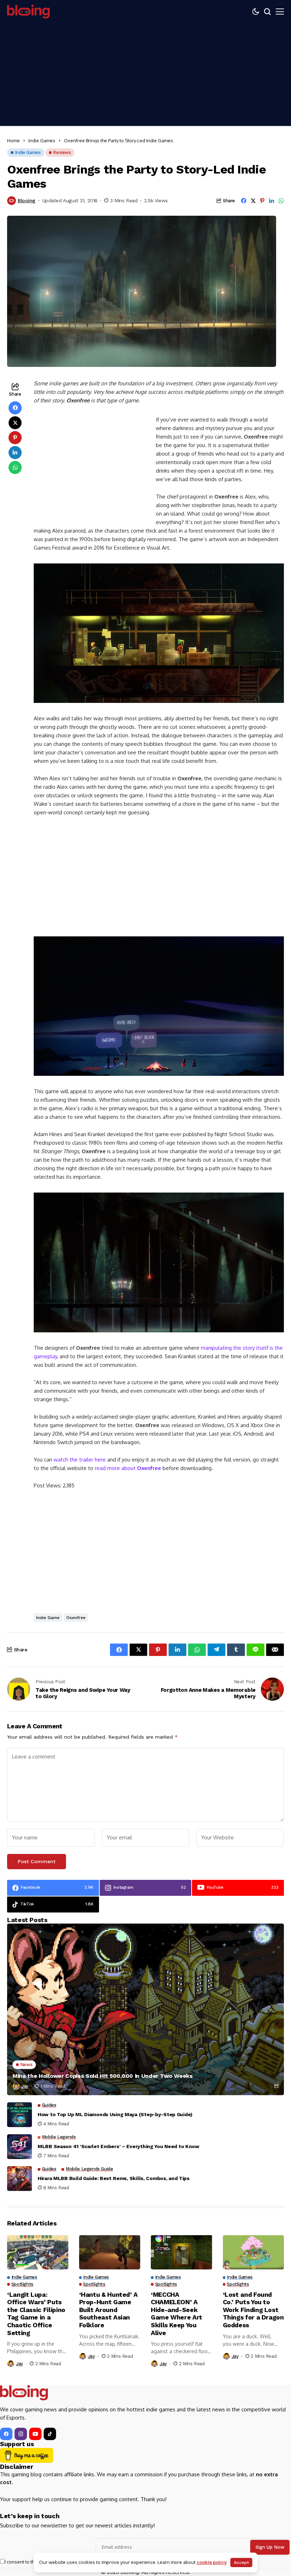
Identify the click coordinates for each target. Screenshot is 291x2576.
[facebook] (6, 2434)
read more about (128, 1468)
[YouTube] (35, 2434)
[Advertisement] (145, 76)
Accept (241, 2563)
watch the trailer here (80, 1460)
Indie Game (48, 1618)
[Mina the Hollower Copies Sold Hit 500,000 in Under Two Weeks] (145, 2009)
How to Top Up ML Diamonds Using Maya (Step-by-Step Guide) (115, 2114)
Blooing (27, 200)
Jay (25, 2086)
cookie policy (212, 2562)
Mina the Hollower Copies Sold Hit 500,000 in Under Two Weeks (103, 2076)
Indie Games (42, 141)
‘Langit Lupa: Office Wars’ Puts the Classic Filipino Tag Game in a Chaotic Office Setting (36, 2314)
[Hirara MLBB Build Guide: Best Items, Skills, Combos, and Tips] (20, 2179)
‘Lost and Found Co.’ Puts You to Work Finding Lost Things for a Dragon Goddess (253, 2310)
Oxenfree (76, 1618)
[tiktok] (50, 2434)
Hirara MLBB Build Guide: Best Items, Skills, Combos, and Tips (114, 2178)
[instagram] (21, 2434)
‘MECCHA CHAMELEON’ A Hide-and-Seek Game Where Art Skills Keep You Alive (177, 2314)
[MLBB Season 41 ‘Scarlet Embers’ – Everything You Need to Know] (20, 2147)
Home (13, 141)
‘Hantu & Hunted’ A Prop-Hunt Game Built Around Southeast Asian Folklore (109, 2310)
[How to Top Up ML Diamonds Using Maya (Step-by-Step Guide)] (20, 2115)
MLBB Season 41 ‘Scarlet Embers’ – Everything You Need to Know (119, 2146)
